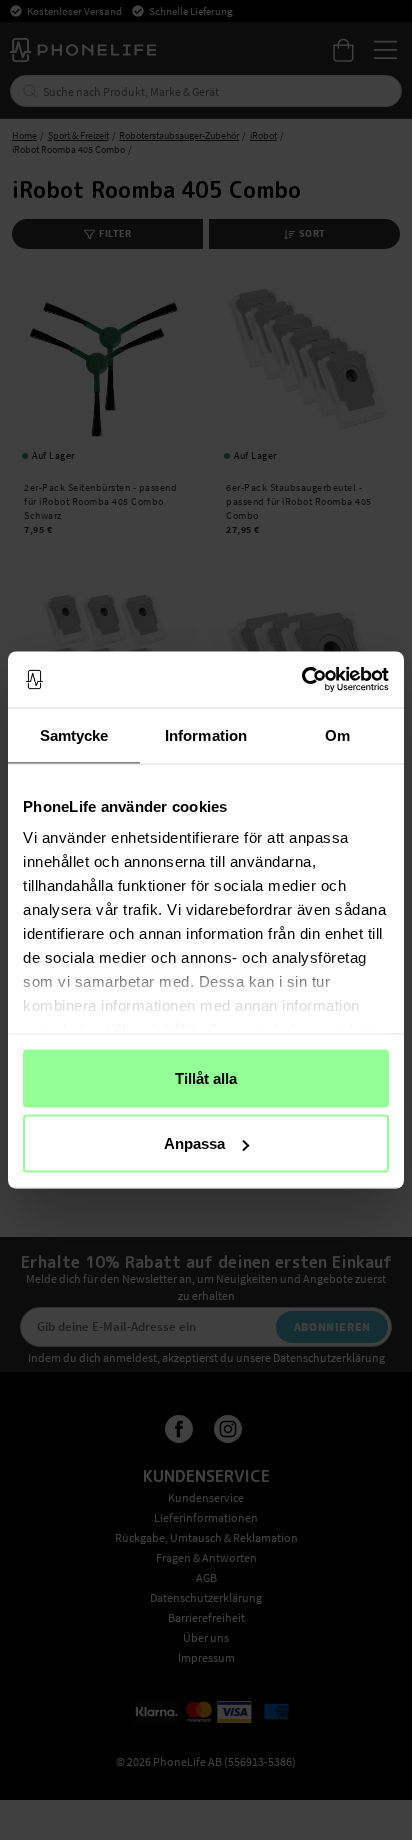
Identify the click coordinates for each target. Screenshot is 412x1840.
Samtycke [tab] (74, 734)
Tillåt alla (206, 1077)
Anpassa (194, 1143)
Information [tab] (206, 734)
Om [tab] (337, 734)
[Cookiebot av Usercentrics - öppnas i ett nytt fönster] (301, 680)
